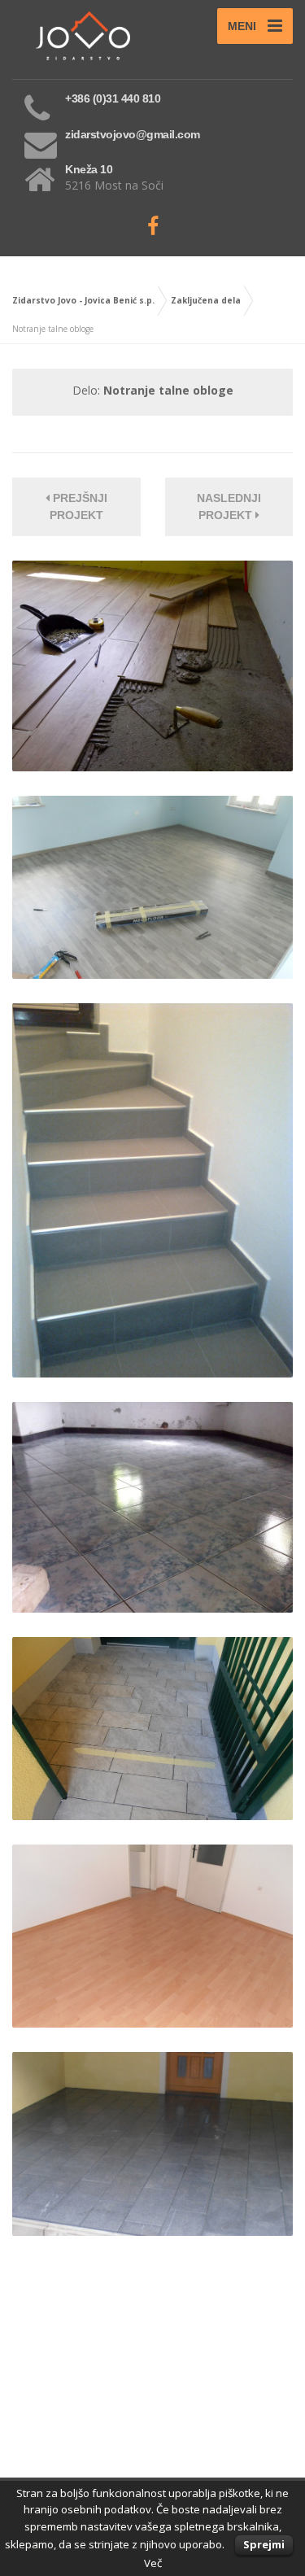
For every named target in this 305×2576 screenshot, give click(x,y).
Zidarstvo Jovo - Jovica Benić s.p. (83, 300)
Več (153, 2563)
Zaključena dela (206, 300)
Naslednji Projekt (229, 506)
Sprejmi (264, 2544)
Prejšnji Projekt (78, 506)
